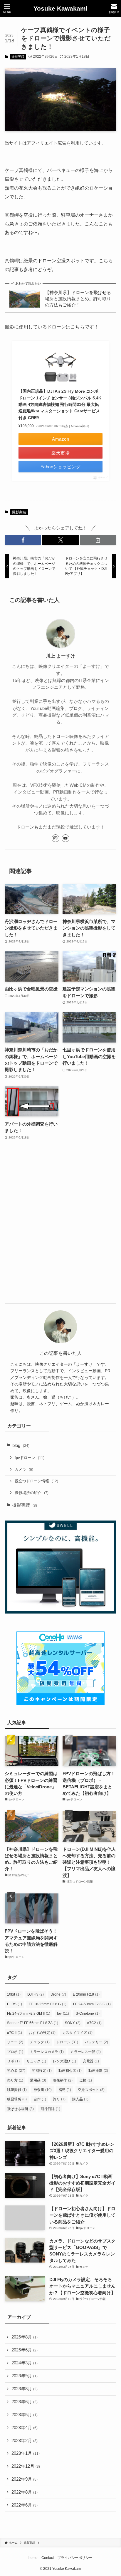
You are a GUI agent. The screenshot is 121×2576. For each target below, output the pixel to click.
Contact (48, 2558)
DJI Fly (36, 1994)
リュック (36, 2061)
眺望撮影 (17, 2090)
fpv (63, 2014)
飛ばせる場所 (20, 2109)
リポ (13, 2061)
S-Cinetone (88, 2014)
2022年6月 (25, 2505)
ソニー (15, 2042)
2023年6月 (25, 2402)
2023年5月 (25, 2415)
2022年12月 (26, 2466)
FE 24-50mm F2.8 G (92, 2004)
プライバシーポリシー (75, 2558)
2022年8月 (25, 2492)
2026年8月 (25, 2337)
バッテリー (96, 2042)
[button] (23, 540)
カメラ (24, 1469)
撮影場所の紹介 (32, 1493)
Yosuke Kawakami (60, 9)
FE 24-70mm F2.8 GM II (29, 2014)
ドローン (67, 2042)
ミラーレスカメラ (47, 2052)
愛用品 (38, 2080)
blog (21, 1445)
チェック (40, 2042)
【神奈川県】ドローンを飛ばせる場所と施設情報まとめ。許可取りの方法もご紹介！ (78, 299)
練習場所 (17, 2099)
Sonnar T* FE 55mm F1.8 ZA (33, 2023)
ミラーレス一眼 (86, 2052)
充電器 (91, 2061)
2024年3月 (25, 2363)
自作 (40, 2099)
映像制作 (63, 2080)
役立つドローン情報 (36, 1481)
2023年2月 (25, 2441)
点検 (86, 2080)
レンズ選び (64, 2061)
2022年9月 (25, 2479)
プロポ (15, 2052)
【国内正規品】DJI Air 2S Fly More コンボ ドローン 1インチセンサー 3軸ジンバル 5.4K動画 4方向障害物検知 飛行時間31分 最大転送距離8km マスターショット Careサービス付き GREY (60, 404)
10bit (14, 1994)
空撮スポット (91, 2090)
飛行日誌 (50, 2109)
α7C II (15, 2033)
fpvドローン (30, 1458)
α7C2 (94, 2023)
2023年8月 (25, 2389)
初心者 (16, 2071)
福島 (65, 2090)
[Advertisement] (60, 1225)
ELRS (15, 2004)
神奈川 (43, 2090)
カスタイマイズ (77, 2033)
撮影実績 (18, 57)
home (33, 2558)
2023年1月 (26, 2453)
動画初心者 (70, 2071)
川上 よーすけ (60, 656)
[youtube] (65, 838)
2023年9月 (25, 2376)
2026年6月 (25, 2350)
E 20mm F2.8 (86, 1994)
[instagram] (56, 838)
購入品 (80, 2099)
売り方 (15, 2080)
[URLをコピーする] (98, 540)
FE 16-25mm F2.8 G (48, 2004)
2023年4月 (25, 2428)
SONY (73, 2023)
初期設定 (42, 2071)
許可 (59, 2099)
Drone (58, 1994)
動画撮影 (98, 2071)
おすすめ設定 (42, 2033)
